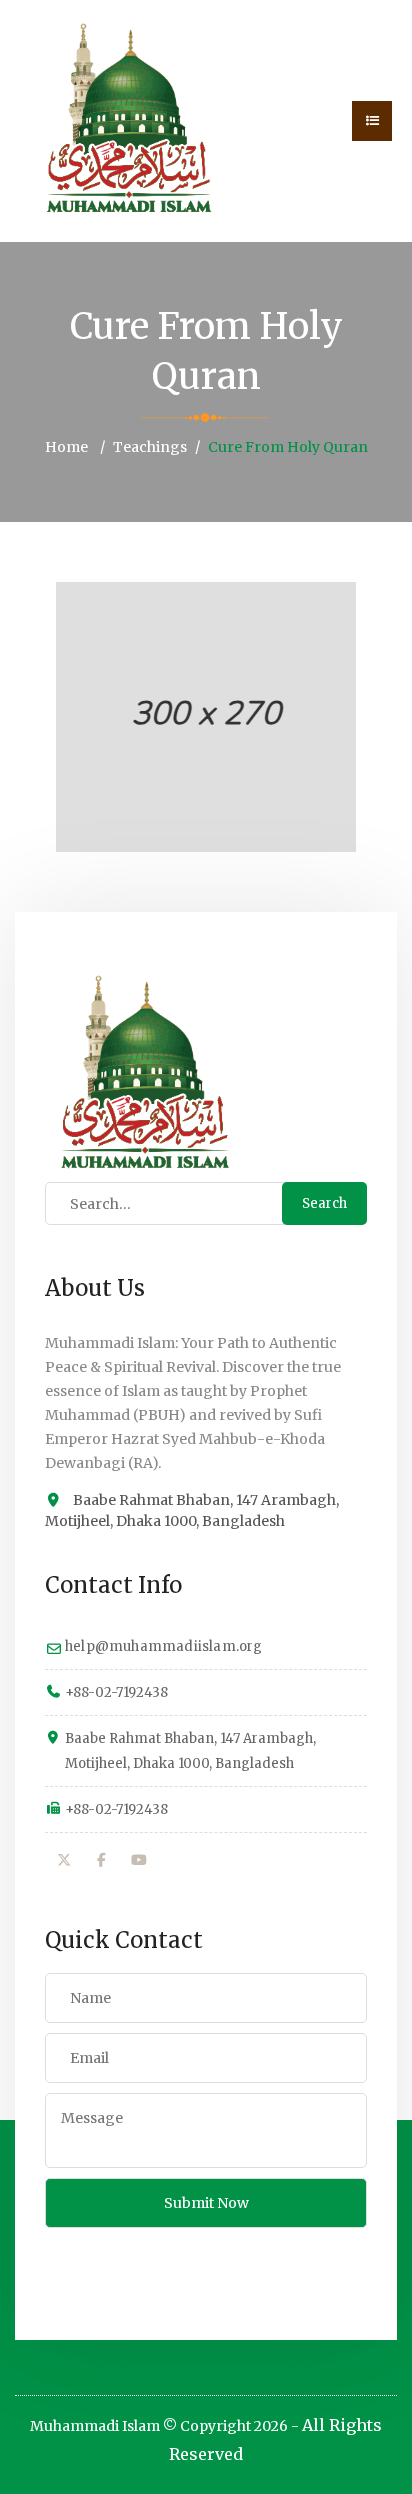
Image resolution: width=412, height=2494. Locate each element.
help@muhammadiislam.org (164, 1646)
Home (66, 447)
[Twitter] (64, 1860)
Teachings (150, 447)
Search (324, 1203)
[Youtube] (139, 1860)
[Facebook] (102, 1860)
